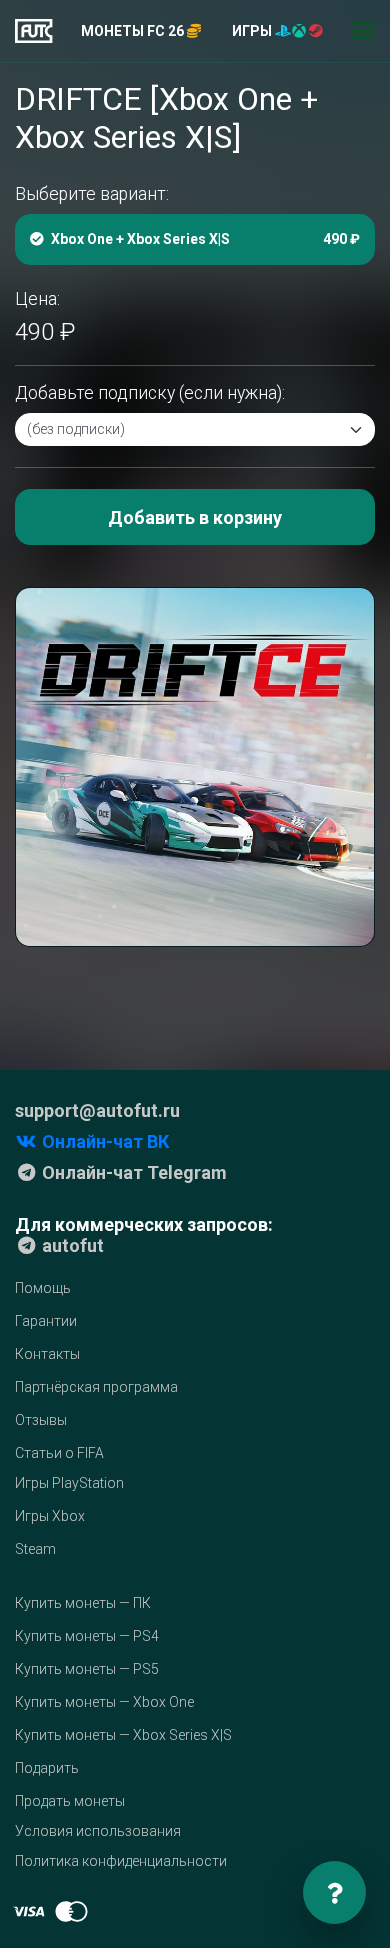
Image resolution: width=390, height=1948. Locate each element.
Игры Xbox (50, 1516)
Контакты (47, 1354)
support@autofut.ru (97, 1110)
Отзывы (41, 1420)
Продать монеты (70, 1801)
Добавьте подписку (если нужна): (150, 393)
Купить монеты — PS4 (87, 1636)
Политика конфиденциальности (121, 1861)
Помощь (43, 1288)
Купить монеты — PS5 (87, 1669)
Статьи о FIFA (59, 1453)
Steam (35, 1549)
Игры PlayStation (69, 1483)
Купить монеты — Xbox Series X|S (123, 1735)
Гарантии (46, 1321)
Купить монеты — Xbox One (104, 1702)
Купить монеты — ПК (83, 1603)
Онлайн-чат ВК (103, 1141)
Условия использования (98, 1831)
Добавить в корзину (195, 517)
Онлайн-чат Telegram (132, 1172)
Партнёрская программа (96, 1387)
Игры (253, 31)
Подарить (47, 1768)
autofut (71, 1245)
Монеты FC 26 (134, 31)
